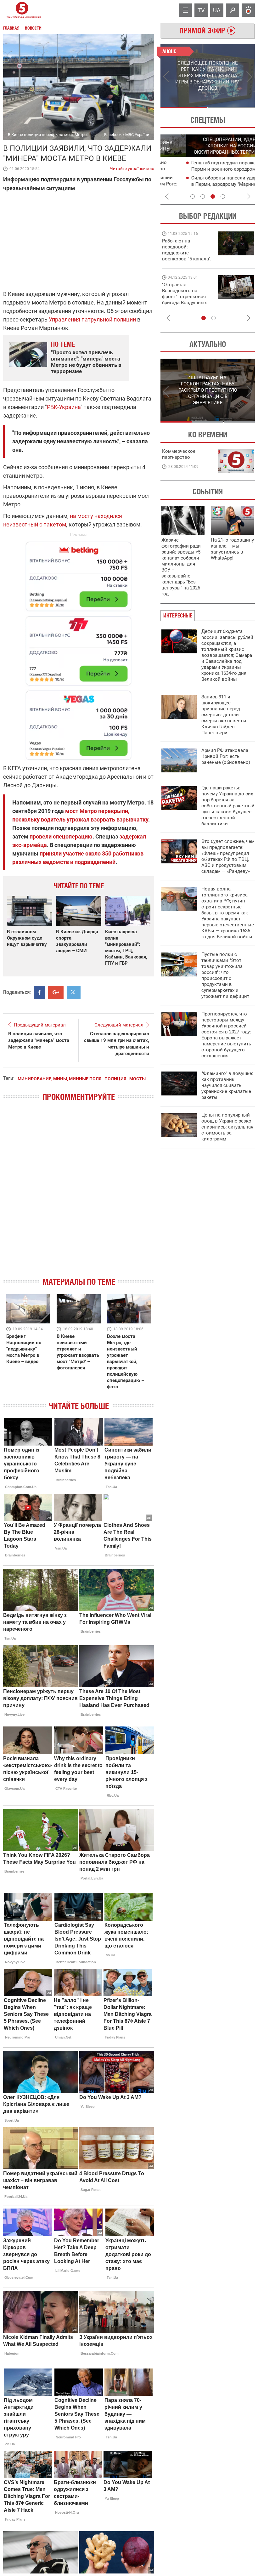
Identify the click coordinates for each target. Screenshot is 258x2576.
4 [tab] (223, 196)
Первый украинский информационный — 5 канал (22, 10)
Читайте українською (132, 167)
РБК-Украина (64, 407)
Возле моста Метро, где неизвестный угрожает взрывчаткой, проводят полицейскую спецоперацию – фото (126, 1362)
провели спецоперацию (61, 836)
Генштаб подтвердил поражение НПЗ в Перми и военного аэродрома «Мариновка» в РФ (209, 169)
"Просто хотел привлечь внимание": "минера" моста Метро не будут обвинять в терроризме (86, 362)
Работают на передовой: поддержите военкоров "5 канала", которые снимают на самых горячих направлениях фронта (187, 259)
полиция (115, 1079)
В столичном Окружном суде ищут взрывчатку (27, 938)
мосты (137, 1079)
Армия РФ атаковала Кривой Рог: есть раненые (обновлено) (226, 756)
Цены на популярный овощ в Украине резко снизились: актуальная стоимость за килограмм (227, 1127)
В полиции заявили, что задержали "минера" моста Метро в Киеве (39, 1040)
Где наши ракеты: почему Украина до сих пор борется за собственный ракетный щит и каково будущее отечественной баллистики (228, 806)
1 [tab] (184, 107)
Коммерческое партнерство (179, 454)
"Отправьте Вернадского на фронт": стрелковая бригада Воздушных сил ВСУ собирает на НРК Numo (185, 300)
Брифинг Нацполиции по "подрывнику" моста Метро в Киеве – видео (24, 1349)
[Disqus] (79, 1195)
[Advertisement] (79, 648)
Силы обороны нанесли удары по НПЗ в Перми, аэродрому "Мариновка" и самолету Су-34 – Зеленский (209, 184)
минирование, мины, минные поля (59, 1079)
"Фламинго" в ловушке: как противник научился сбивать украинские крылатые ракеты (227, 1085)
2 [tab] (231, 107)
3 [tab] (213, 196)
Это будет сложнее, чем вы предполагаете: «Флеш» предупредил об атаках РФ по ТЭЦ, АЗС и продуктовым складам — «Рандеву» (228, 856)
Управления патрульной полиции (92, 319)
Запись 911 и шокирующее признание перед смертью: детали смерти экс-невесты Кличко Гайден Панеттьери (224, 715)
